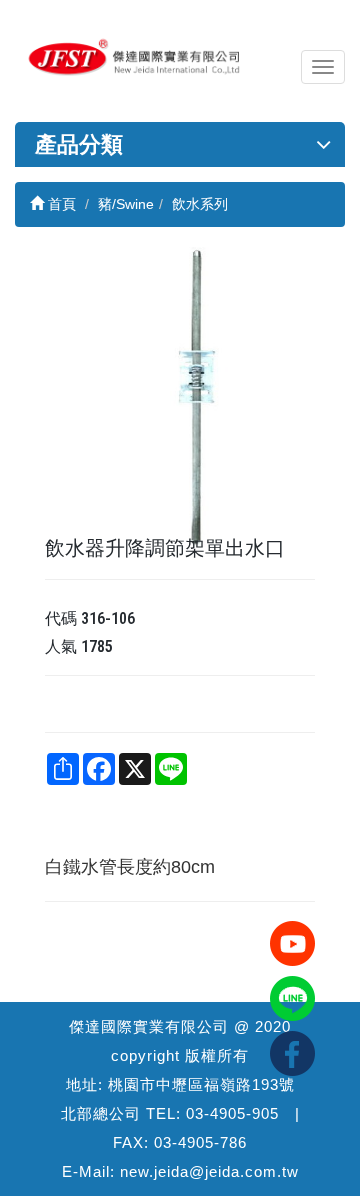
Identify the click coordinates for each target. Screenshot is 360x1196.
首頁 (60, 204)
